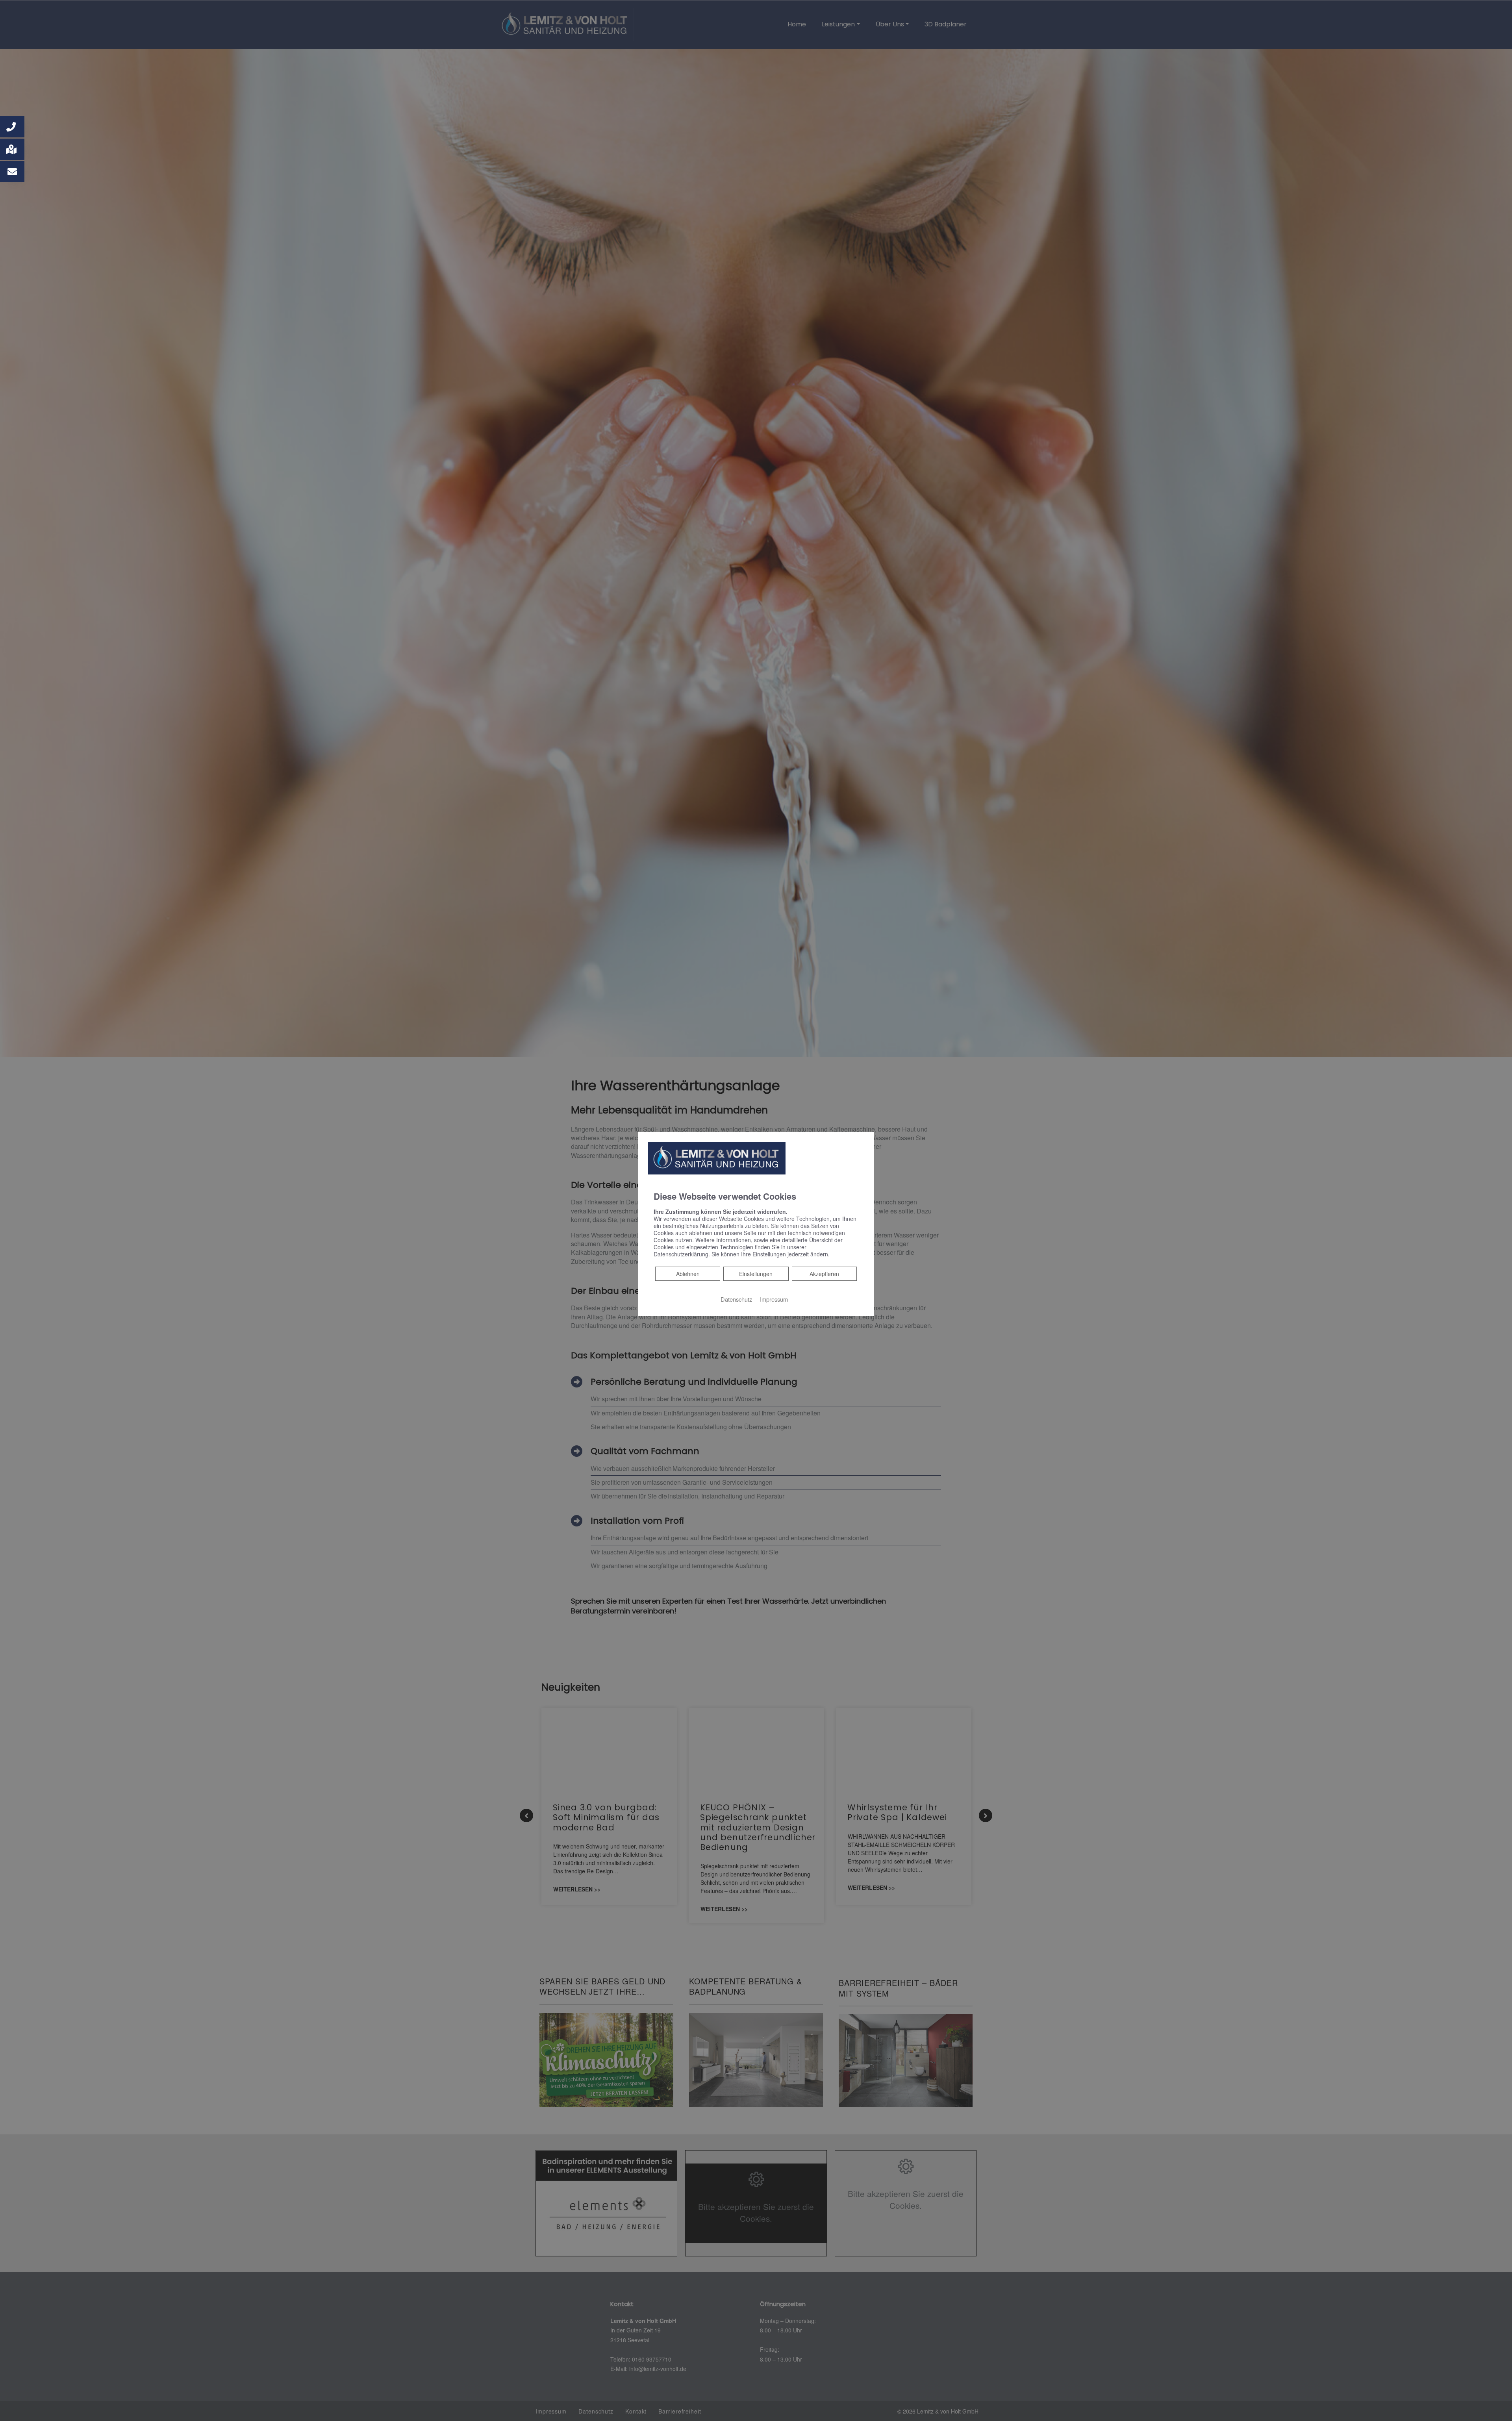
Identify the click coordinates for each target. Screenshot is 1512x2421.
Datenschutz (736, 1299)
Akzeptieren (824, 1273)
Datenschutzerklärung (681, 1254)
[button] (12, 127)
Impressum (774, 1299)
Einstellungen (756, 1273)
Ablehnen (688, 1273)
